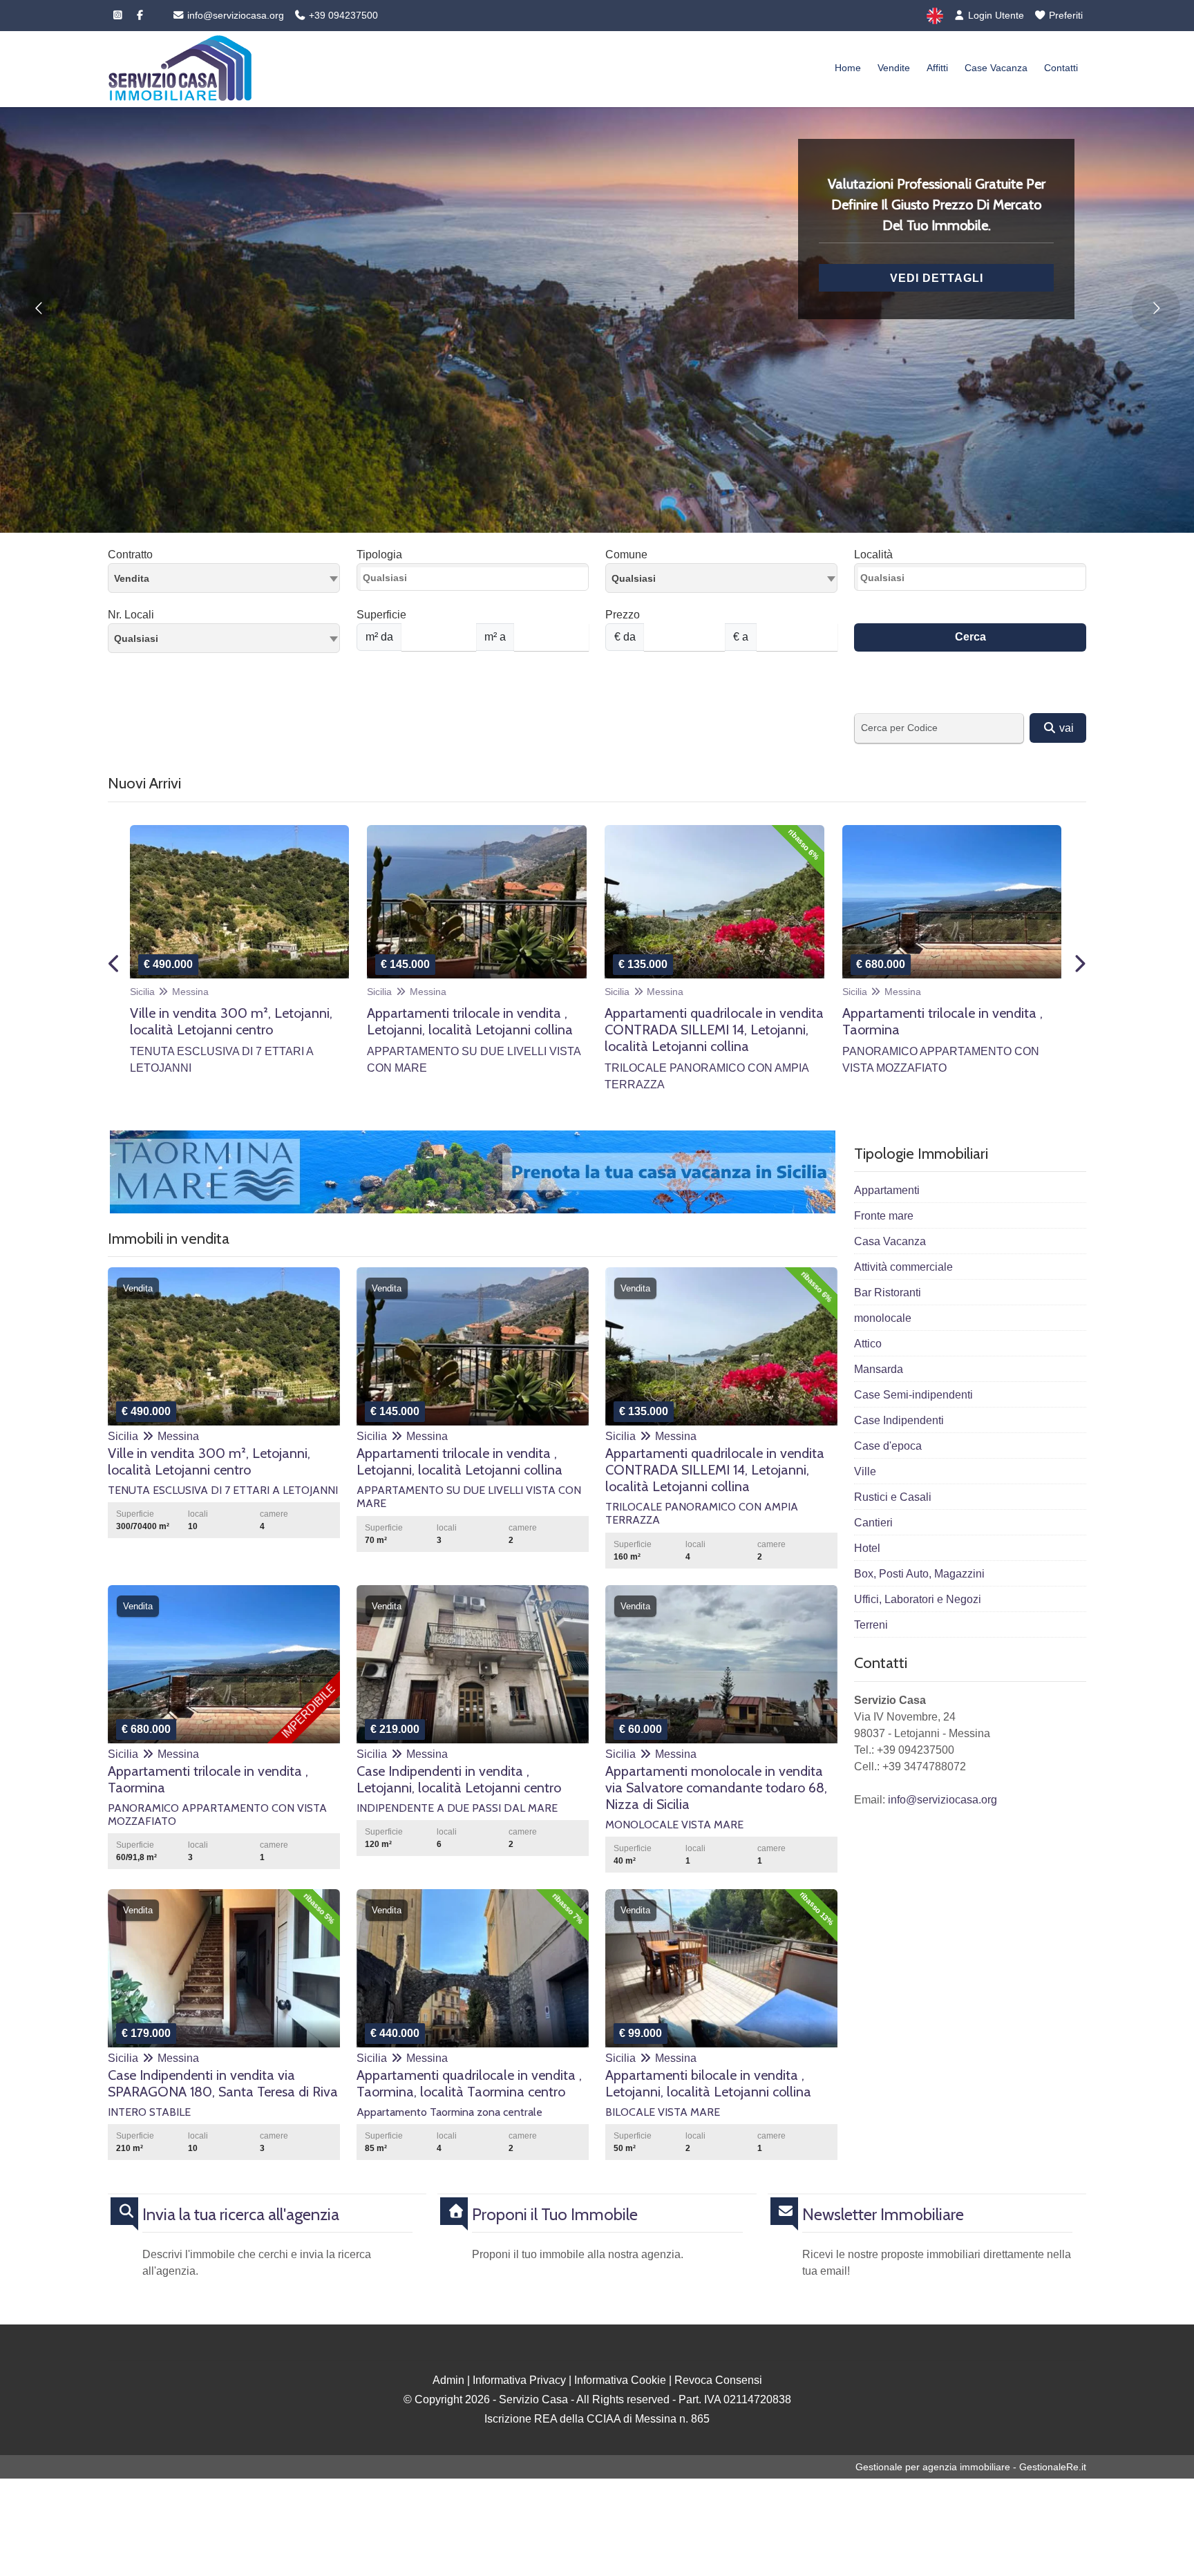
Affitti (937, 68)
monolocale (883, 1318)
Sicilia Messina (169, 992)
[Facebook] (140, 15)
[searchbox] (476, 581)
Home (848, 68)
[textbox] (721, 578)
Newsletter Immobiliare (883, 2215)
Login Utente (995, 15)
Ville (865, 1471)
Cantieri (873, 1523)
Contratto (130, 555)
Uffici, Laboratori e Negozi (918, 1599)
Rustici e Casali (893, 1497)
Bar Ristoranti (888, 1292)
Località (873, 555)
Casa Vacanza (890, 1241)
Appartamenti (887, 1190)
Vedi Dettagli (937, 278)
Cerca (970, 637)
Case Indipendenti (899, 1420)
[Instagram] (117, 15)
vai (1065, 728)
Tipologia (379, 555)
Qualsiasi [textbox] (136, 638)
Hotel (867, 1548)
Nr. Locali (131, 615)
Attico (868, 1344)
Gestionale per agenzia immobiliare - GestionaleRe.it (971, 2467)
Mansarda (879, 1369)
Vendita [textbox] (132, 578)
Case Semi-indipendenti (913, 1395)
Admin (448, 2380)
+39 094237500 (342, 15)
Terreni (871, 1625)
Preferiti (1064, 15)
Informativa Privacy (519, 2380)
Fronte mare (884, 1216)
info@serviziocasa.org (234, 15)
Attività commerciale (903, 1267)
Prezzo (623, 615)
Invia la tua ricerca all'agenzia (241, 2215)
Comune (626, 555)
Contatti (1061, 68)
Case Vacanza (996, 68)
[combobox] (224, 578)
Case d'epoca (888, 1446)
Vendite (894, 68)
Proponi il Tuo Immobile (555, 2215)
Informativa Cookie (620, 2380)
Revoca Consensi (718, 2380)
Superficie (381, 615)
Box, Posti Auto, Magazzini (919, 1574)
